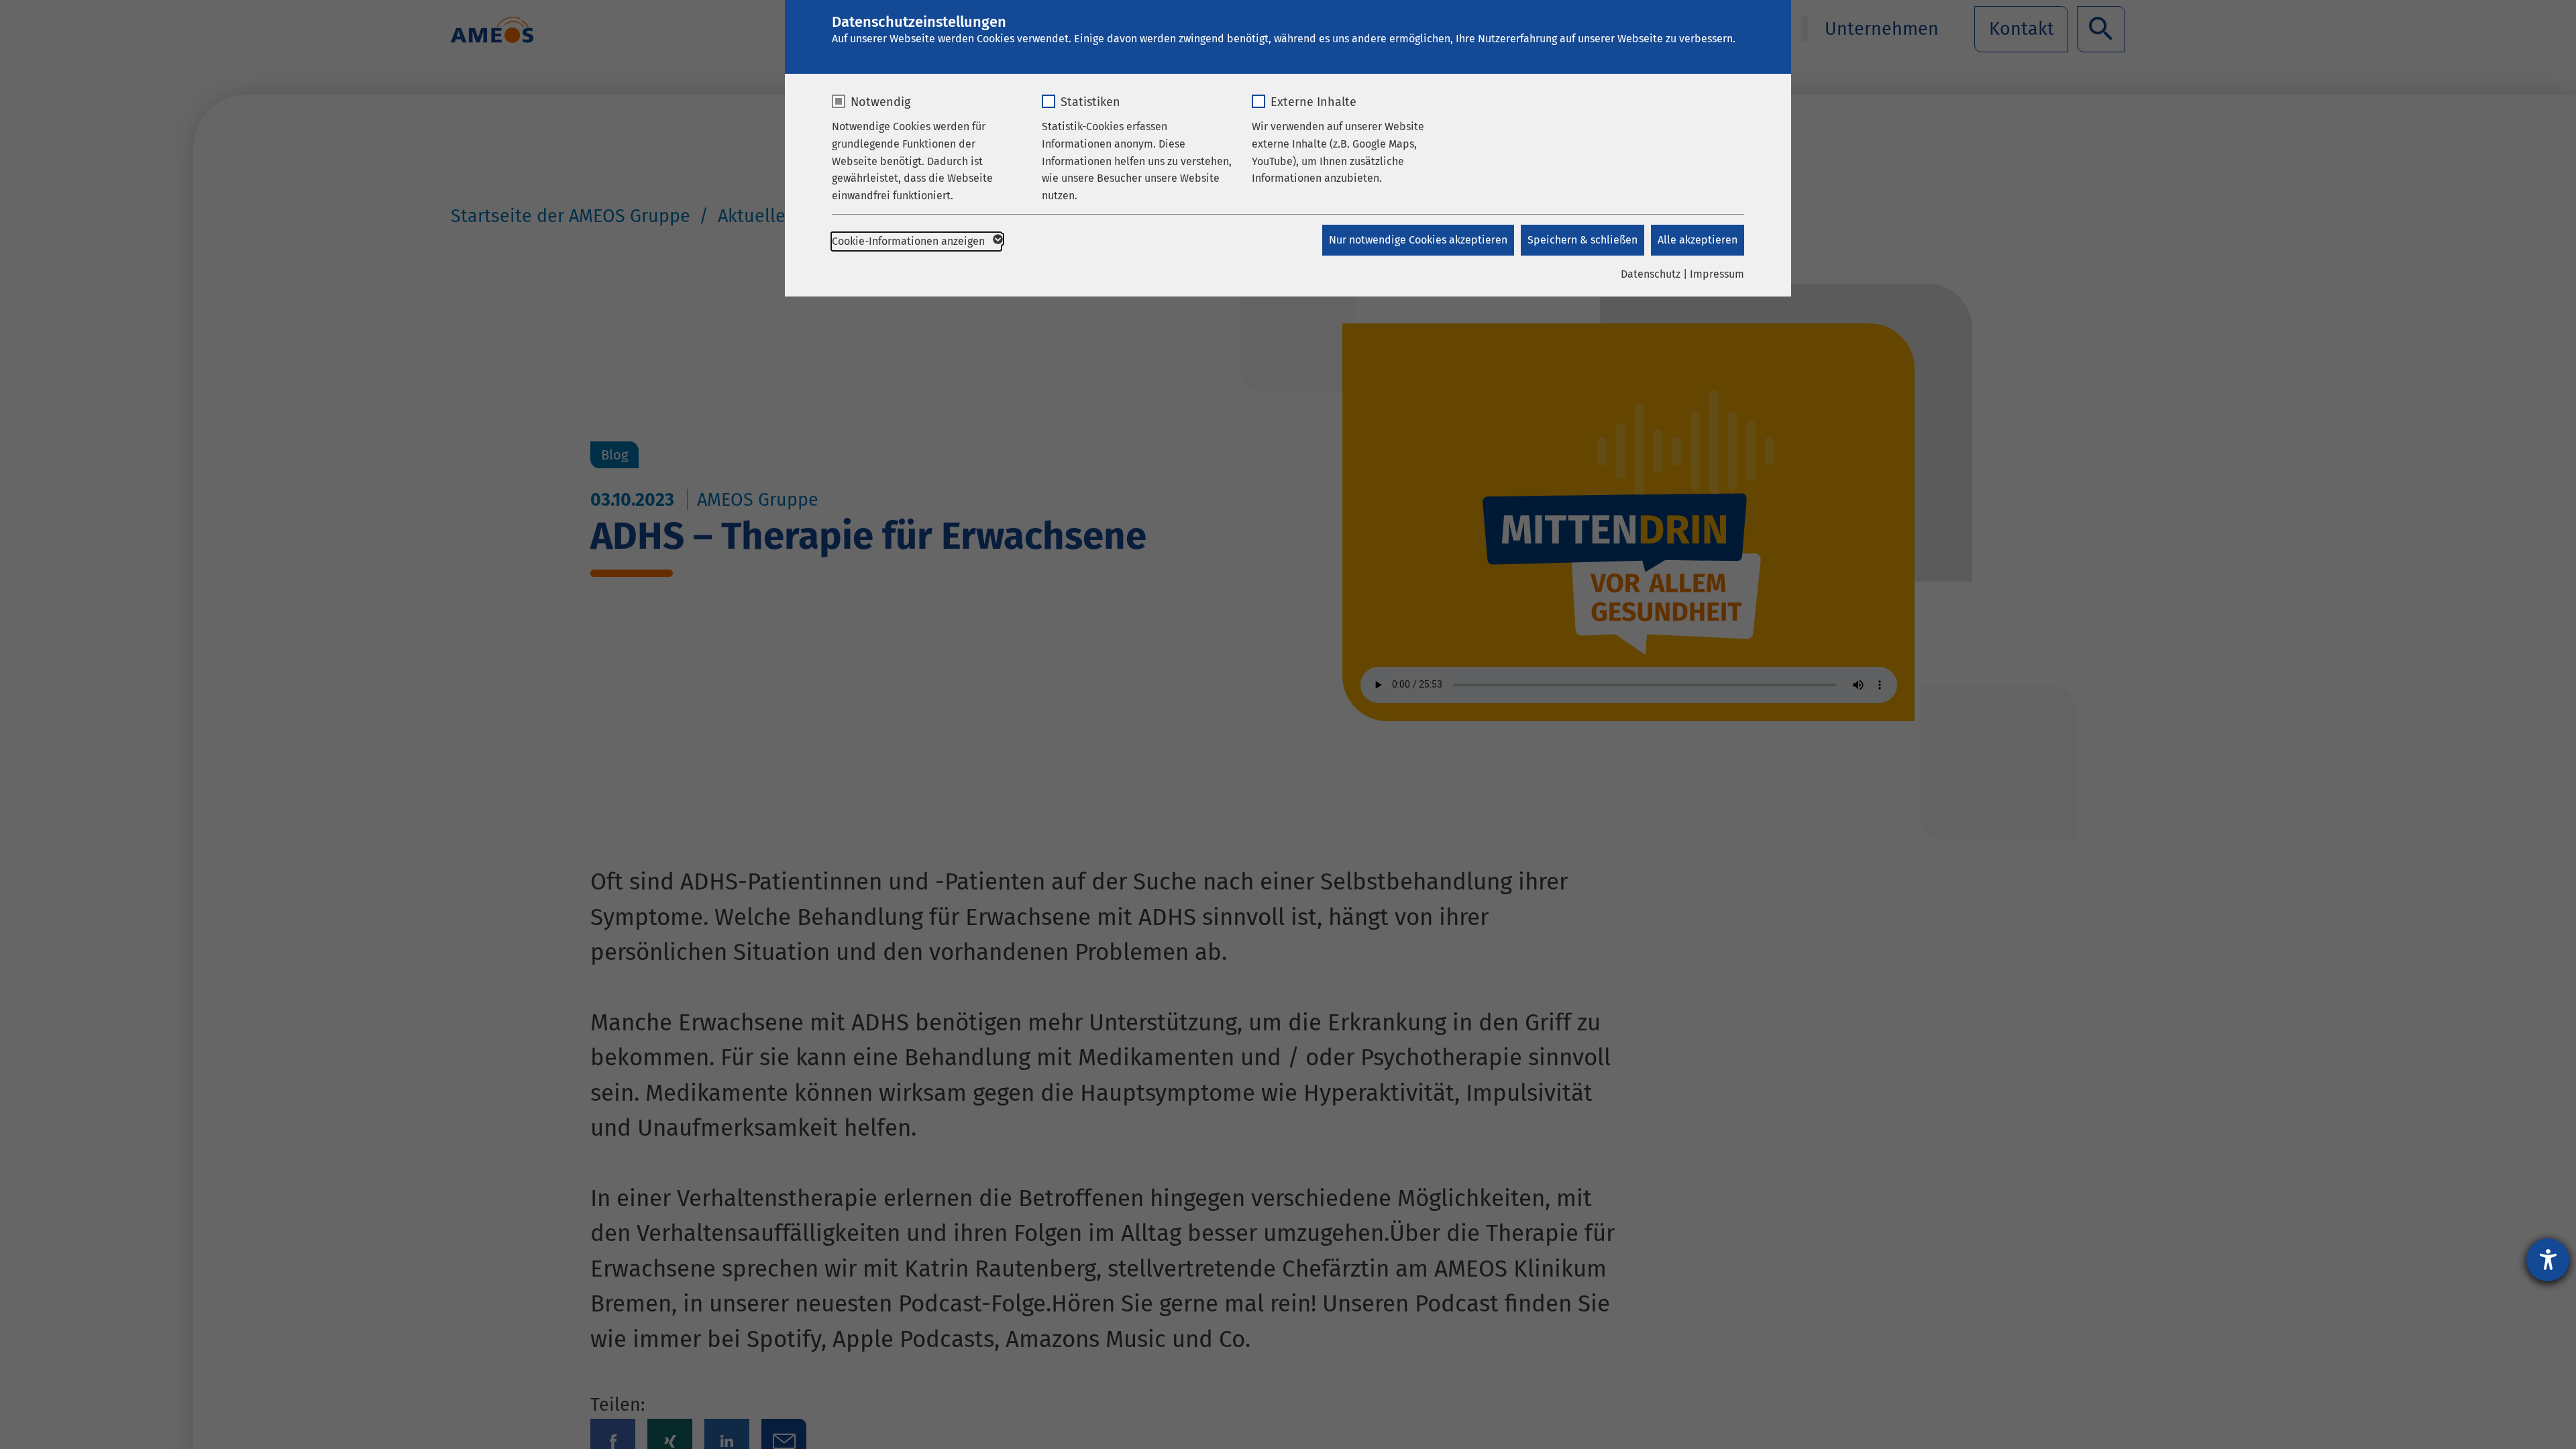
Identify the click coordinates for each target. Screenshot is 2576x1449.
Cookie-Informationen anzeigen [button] (910, 241)
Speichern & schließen (1582, 240)
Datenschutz (1651, 274)
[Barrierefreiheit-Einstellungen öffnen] (2548, 1260)
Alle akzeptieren (1698, 240)
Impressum (1717, 274)
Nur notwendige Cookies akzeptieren (1418, 240)
